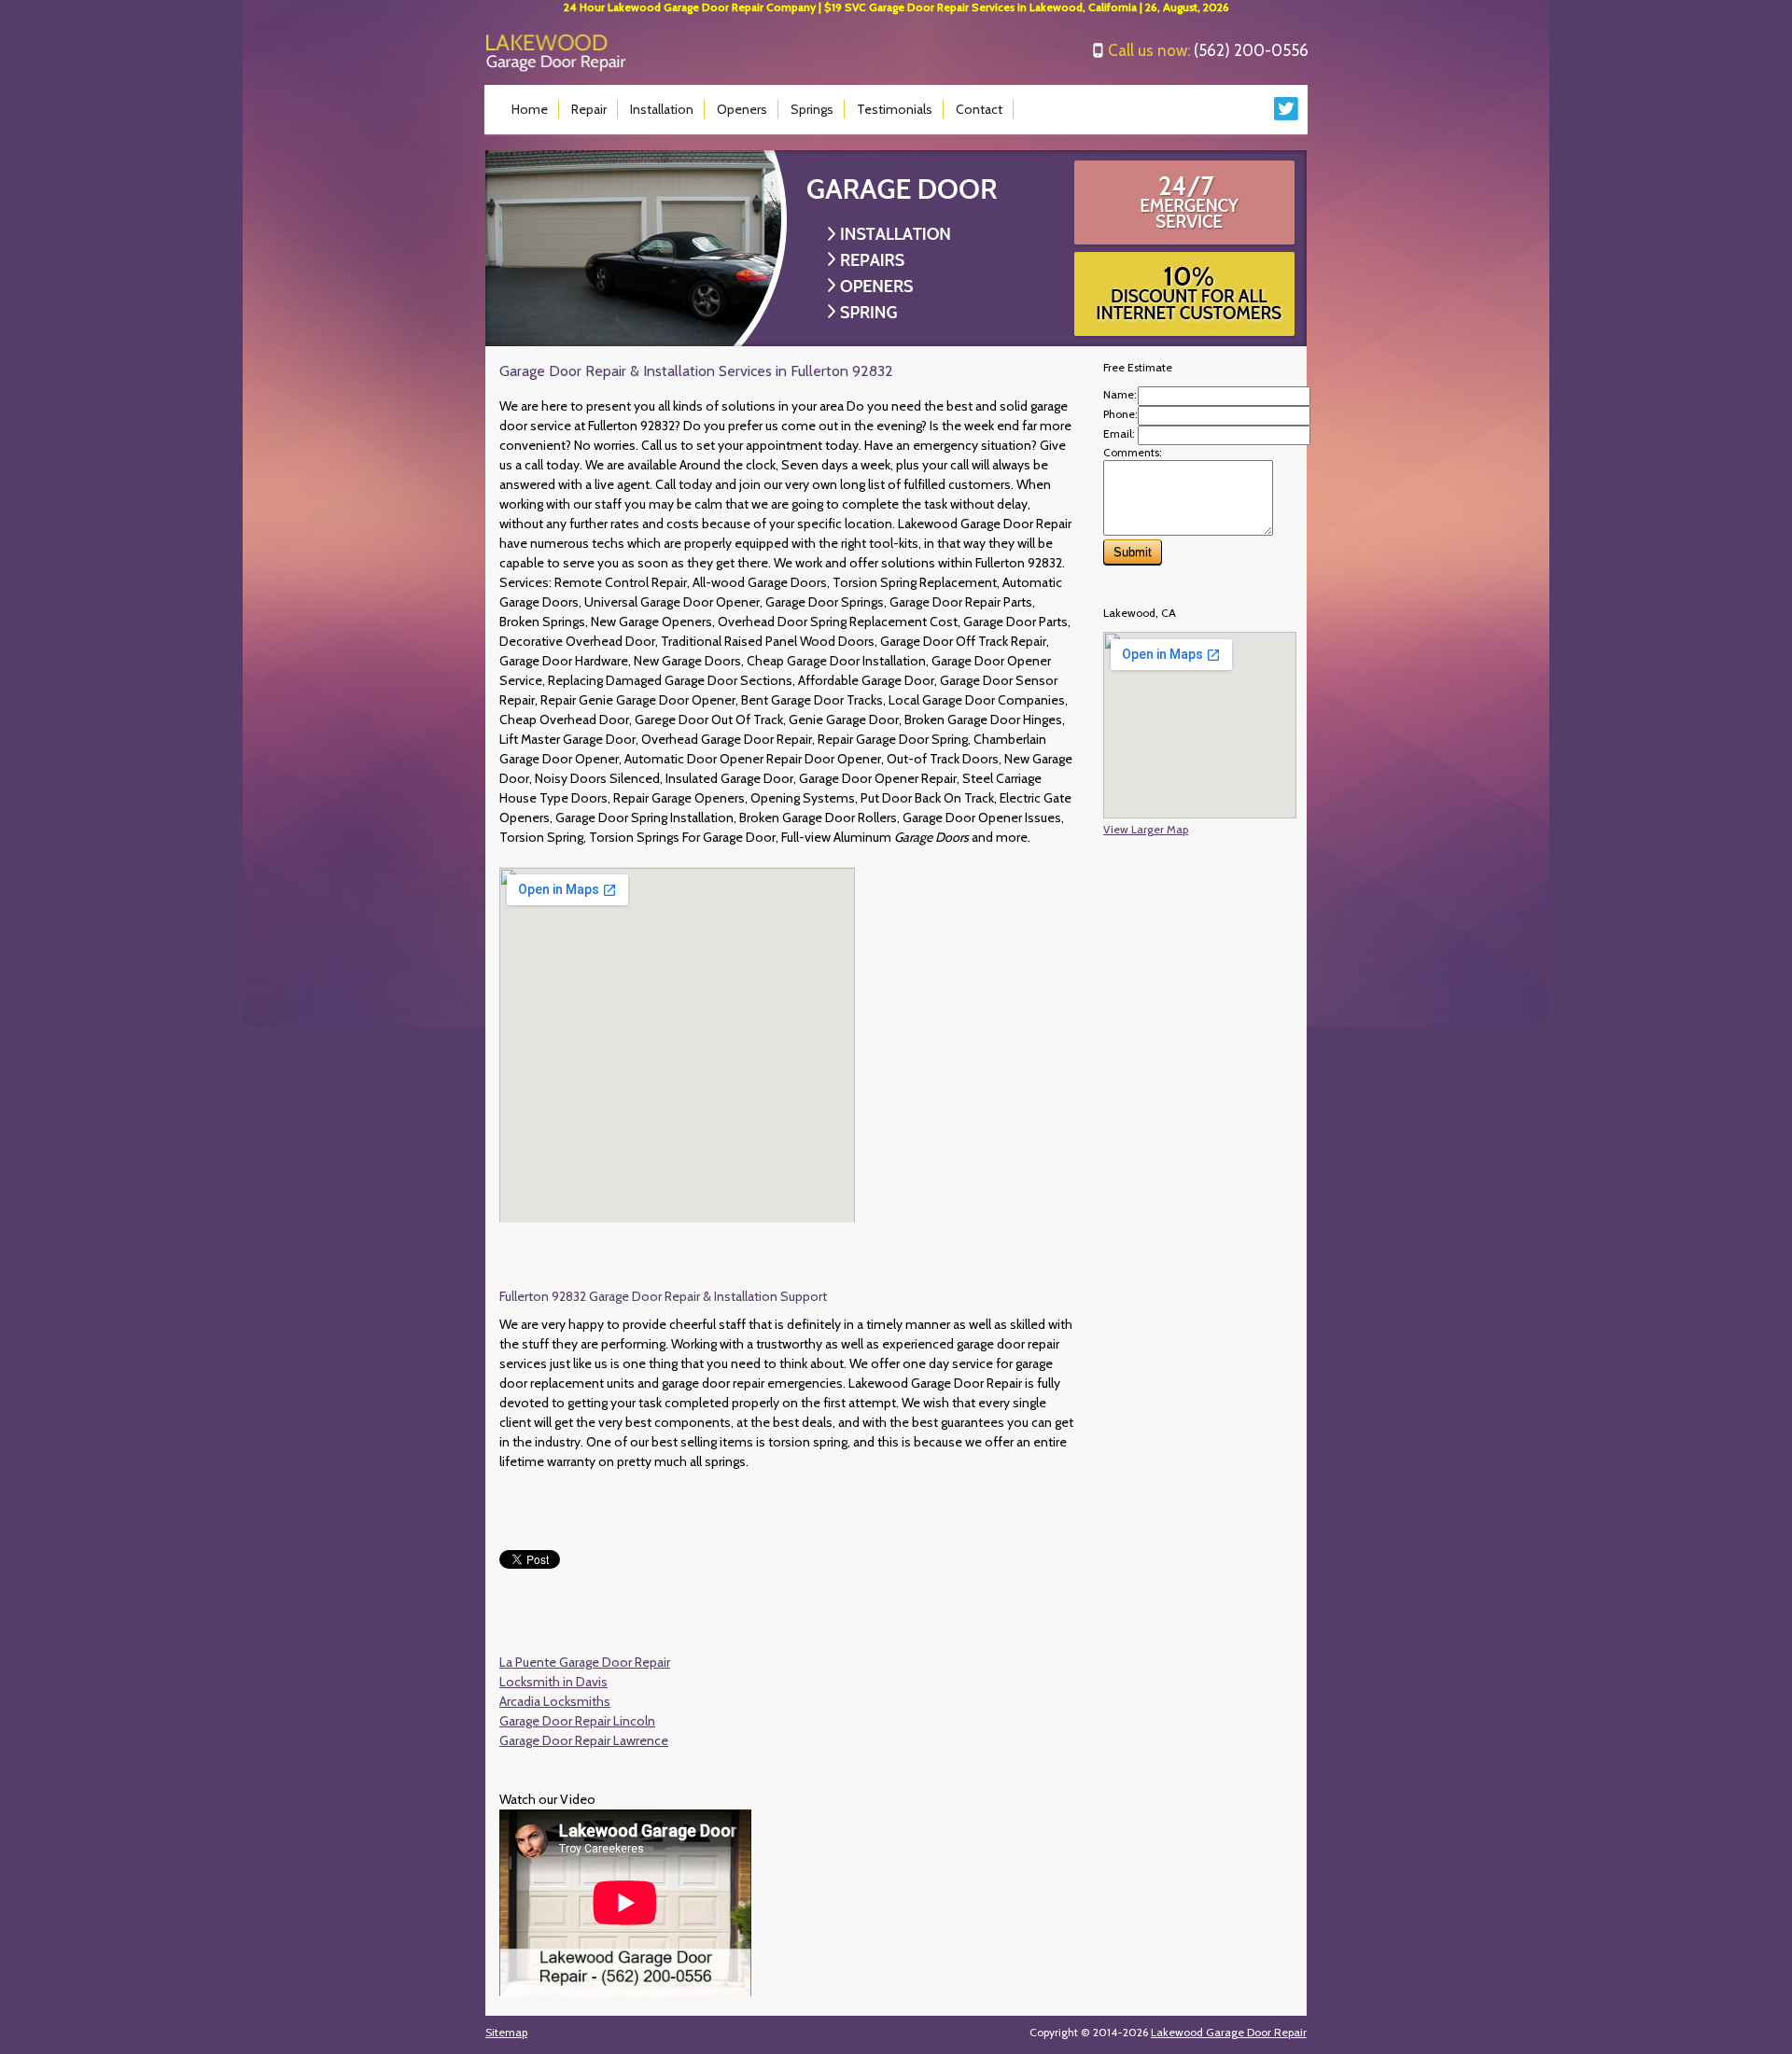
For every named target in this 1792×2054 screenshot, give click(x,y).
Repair (589, 109)
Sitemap (506, 2032)
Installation (662, 109)
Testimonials (895, 109)
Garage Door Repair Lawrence (584, 1740)
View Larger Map (1146, 829)
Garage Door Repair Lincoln (577, 1721)
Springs (812, 109)
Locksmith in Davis (553, 1682)
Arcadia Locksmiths (555, 1701)
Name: (1120, 394)
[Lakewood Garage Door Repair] (556, 68)
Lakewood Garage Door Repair (1229, 2032)
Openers (742, 109)
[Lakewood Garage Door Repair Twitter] (1287, 116)
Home (530, 109)
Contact (979, 109)
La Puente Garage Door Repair (585, 1662)
